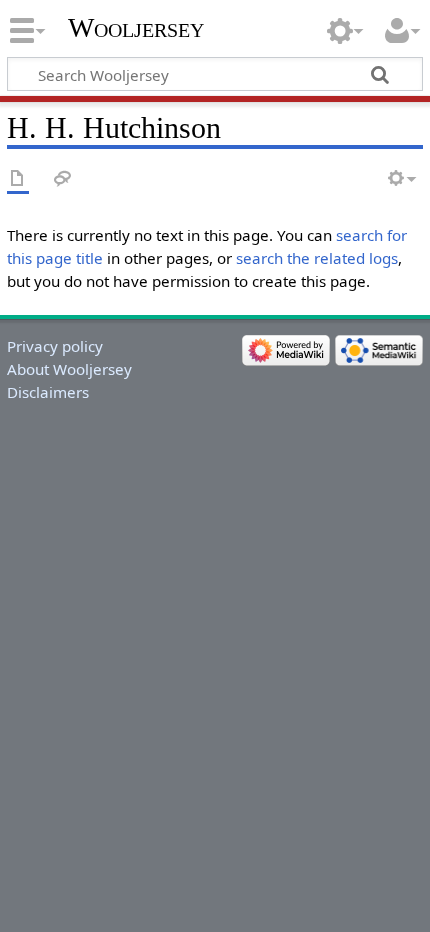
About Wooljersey (69, 369)
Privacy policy (55, 346)
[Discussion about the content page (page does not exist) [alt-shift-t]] (63, 179)
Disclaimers (48, 392)
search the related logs (317, 258)
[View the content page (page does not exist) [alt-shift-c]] (18, 179)
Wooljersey (136, 27)
